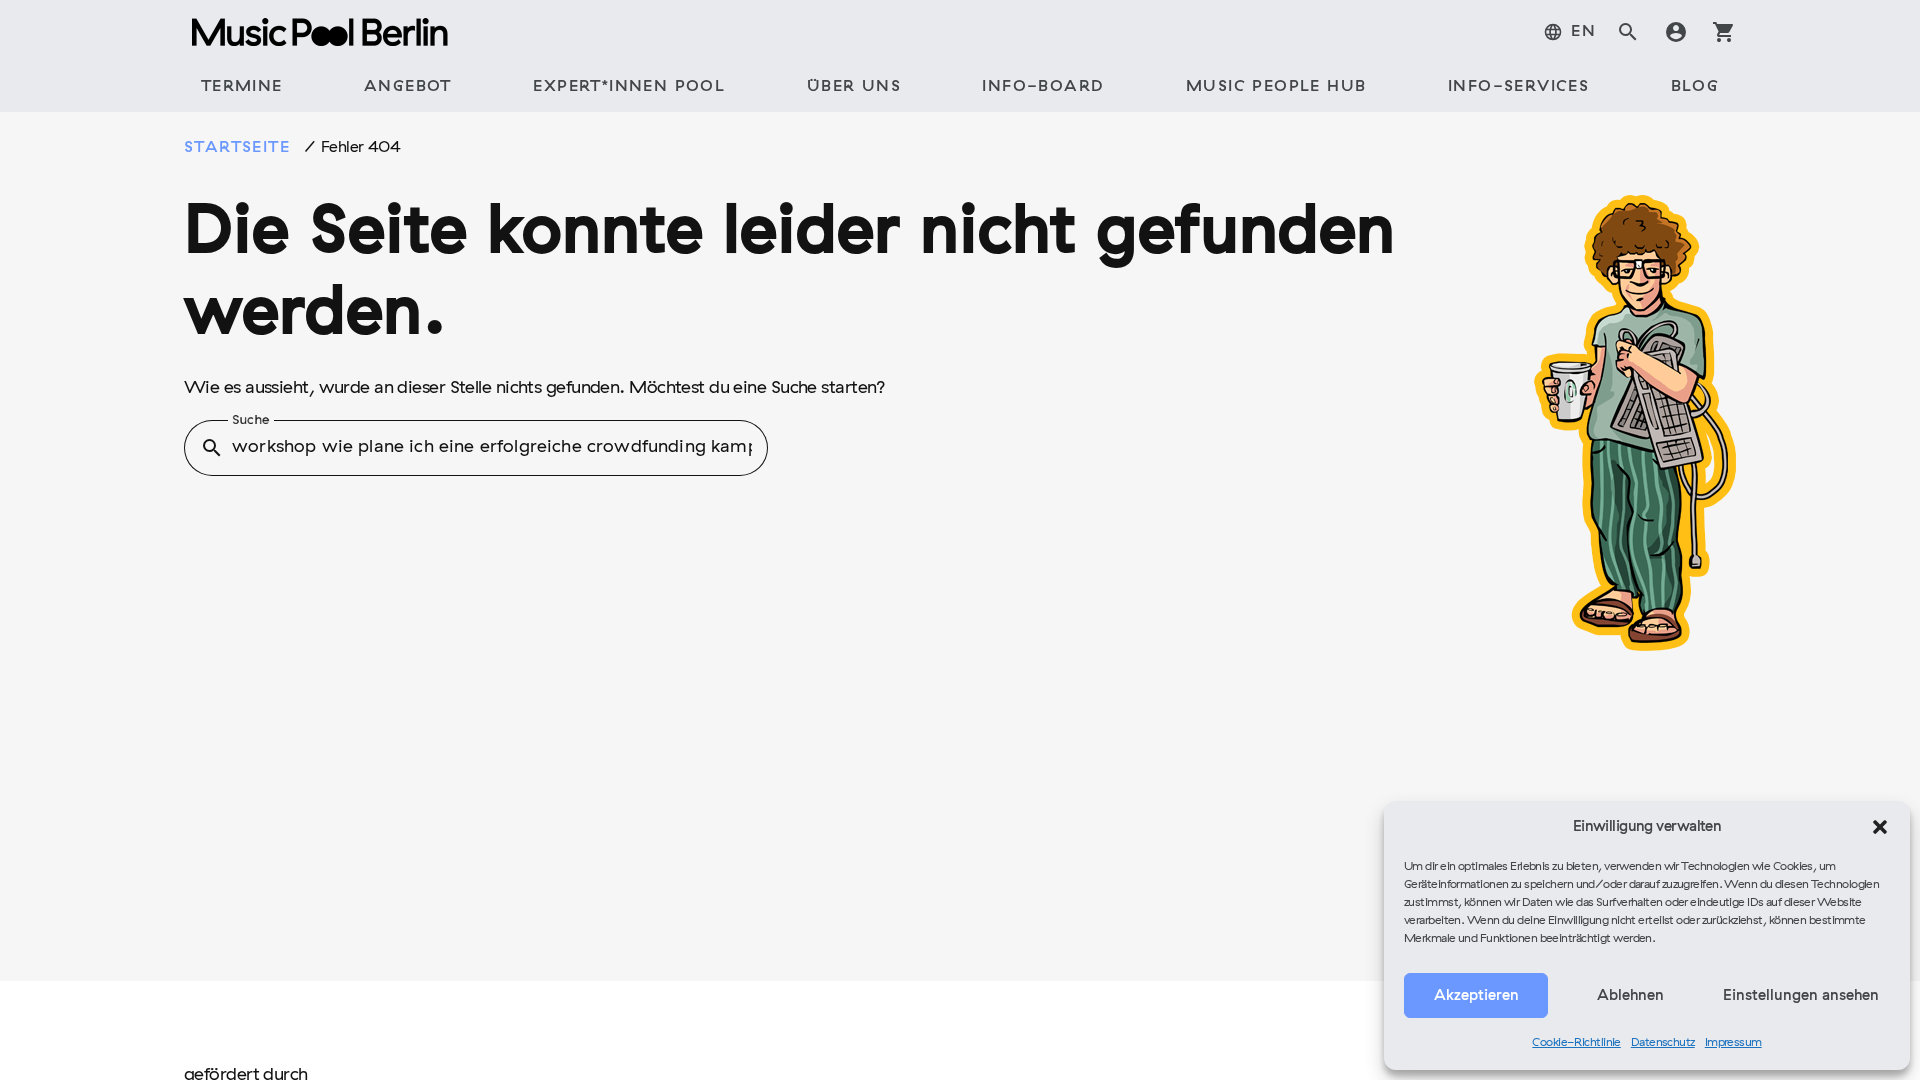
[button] (1880, 827)
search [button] (212, 448)
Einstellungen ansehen (1801, 996)
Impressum (1733, 1043)
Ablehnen (1630, 996)
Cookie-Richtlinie (1576, 1043)
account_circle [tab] (1676, 32)
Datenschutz (1663, 1043)
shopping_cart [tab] (1724, 32)
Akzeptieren (1476, 996)
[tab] (1569, 32)
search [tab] (1628, 32)
